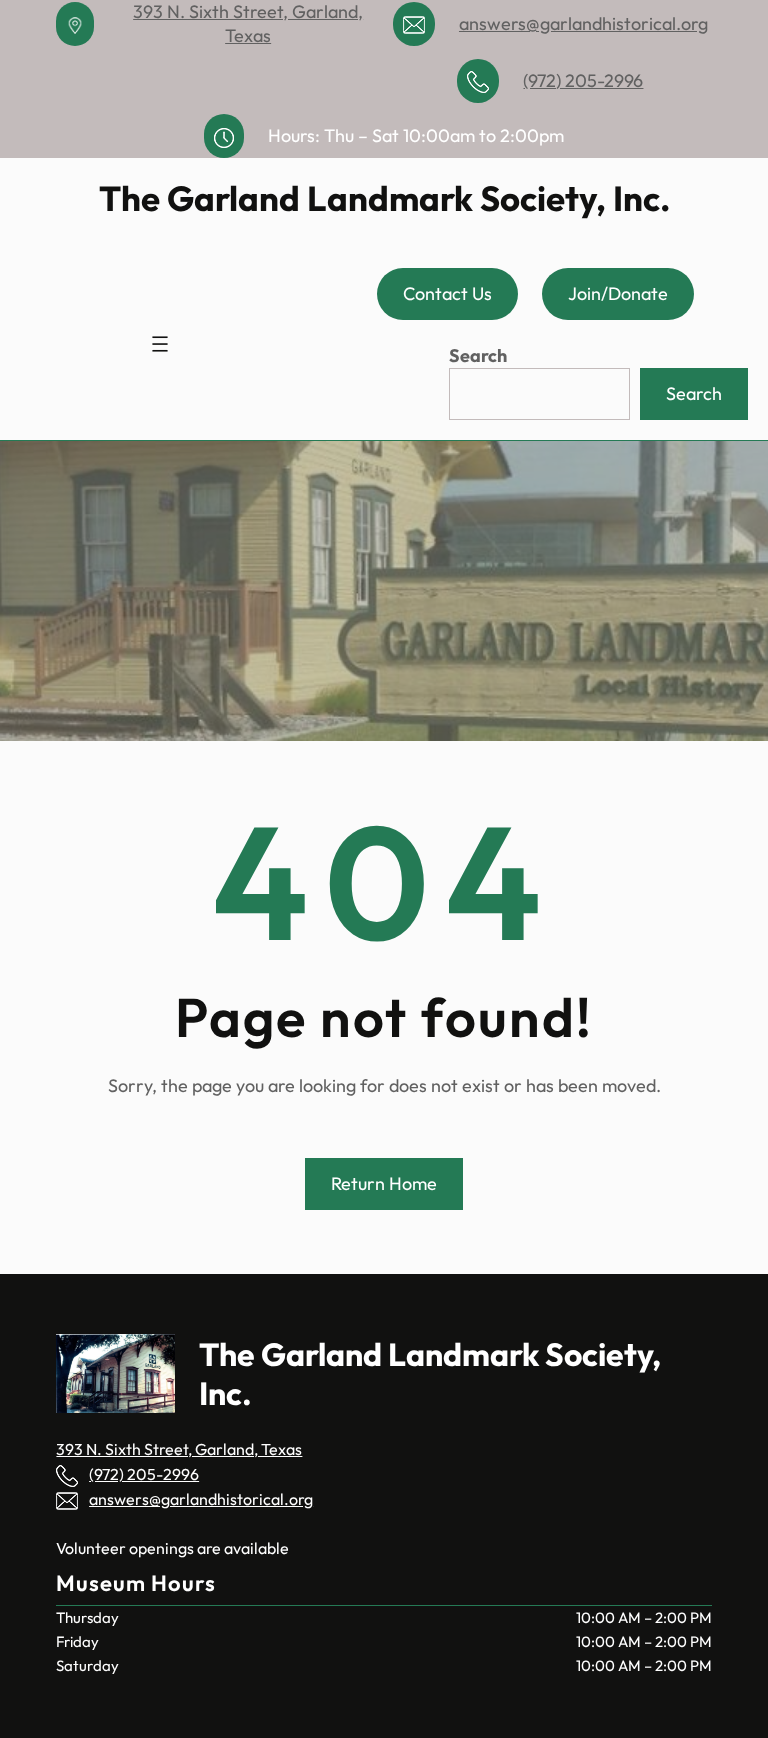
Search (478, 355)
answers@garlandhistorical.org (583, 23)
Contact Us (447, 293)
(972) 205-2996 (583, 80)
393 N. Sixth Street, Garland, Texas (248, 23)
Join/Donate (618, 293)
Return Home (384, 1183)
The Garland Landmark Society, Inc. (384, 198)
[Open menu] (160, 344)
